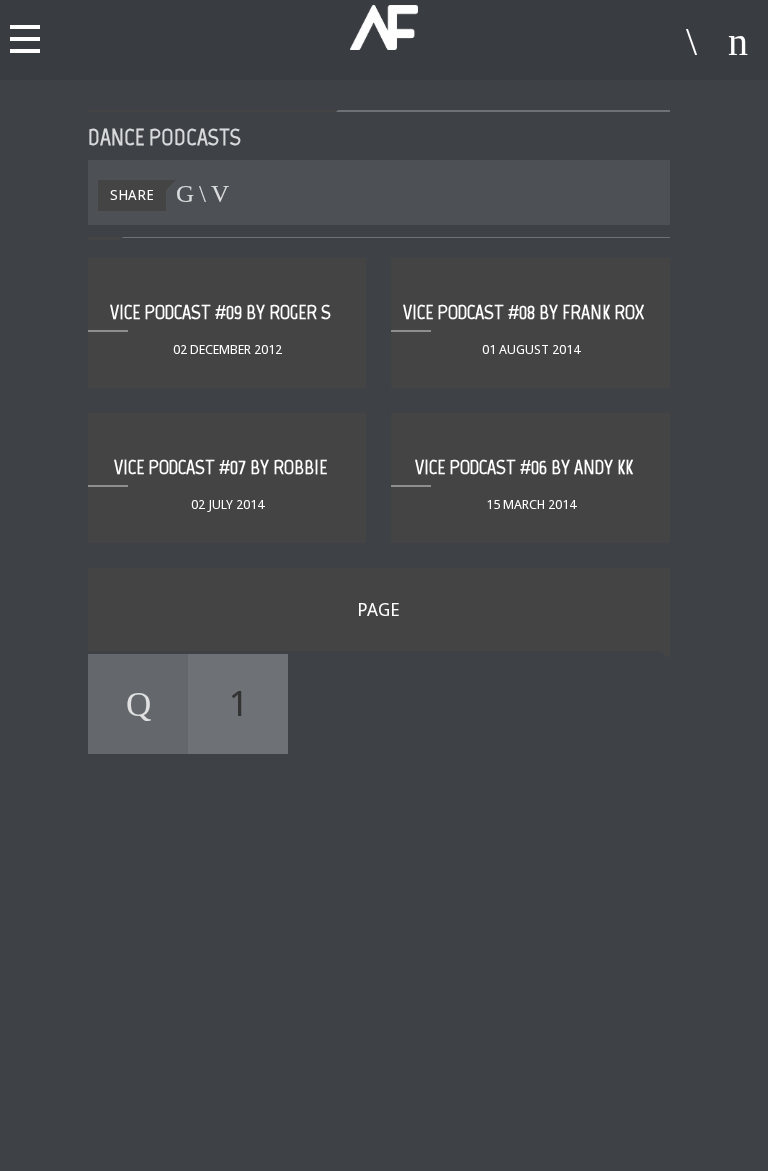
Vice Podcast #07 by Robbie (220, 467)
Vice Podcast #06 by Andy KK (524, 467)
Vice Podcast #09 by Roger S (220, 312)
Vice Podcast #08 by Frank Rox (523, 312)
